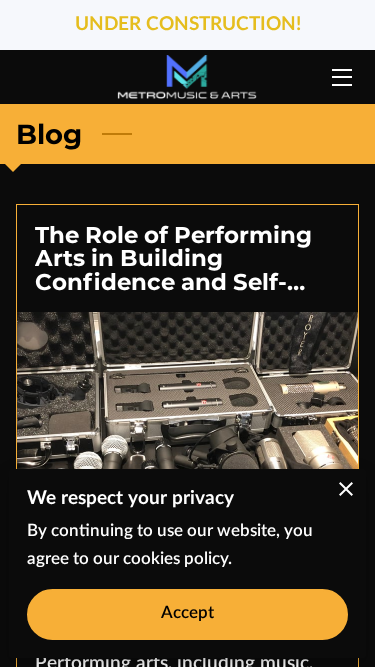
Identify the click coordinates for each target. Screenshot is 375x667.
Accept (188, 613)
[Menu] (340, 77)
